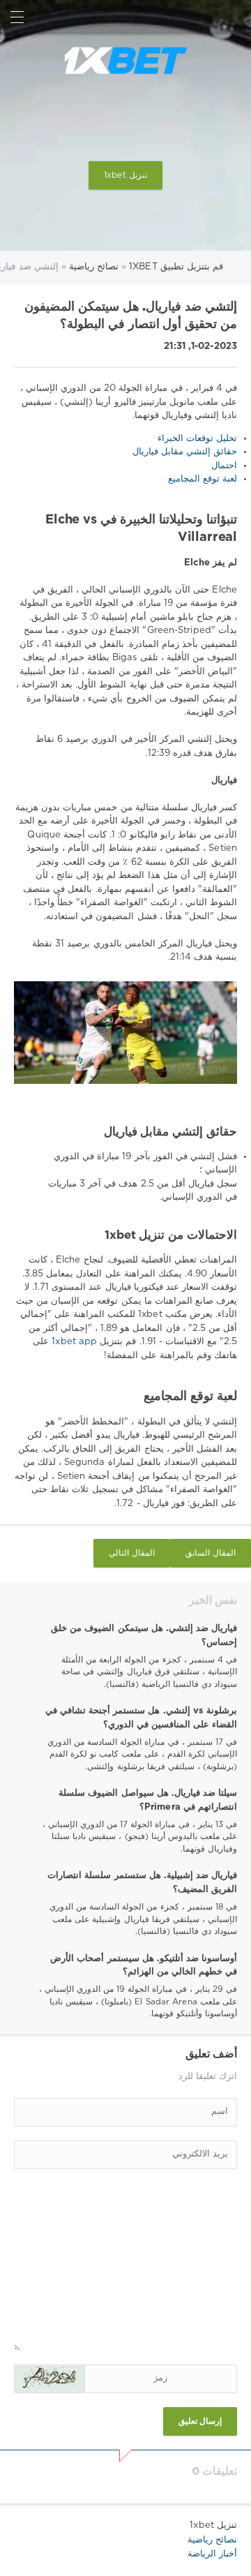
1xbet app (73, 1342)
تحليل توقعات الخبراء (197, 439)
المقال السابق (211, 1553)
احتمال (224, 466)
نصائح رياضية (212, 2540)
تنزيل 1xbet (125, 176)
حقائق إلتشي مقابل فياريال (185, 452)
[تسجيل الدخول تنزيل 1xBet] (234, 17)
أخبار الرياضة (212, 2554)
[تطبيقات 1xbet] (125, 61)
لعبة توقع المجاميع (203, 479)
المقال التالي (132, 1553)
